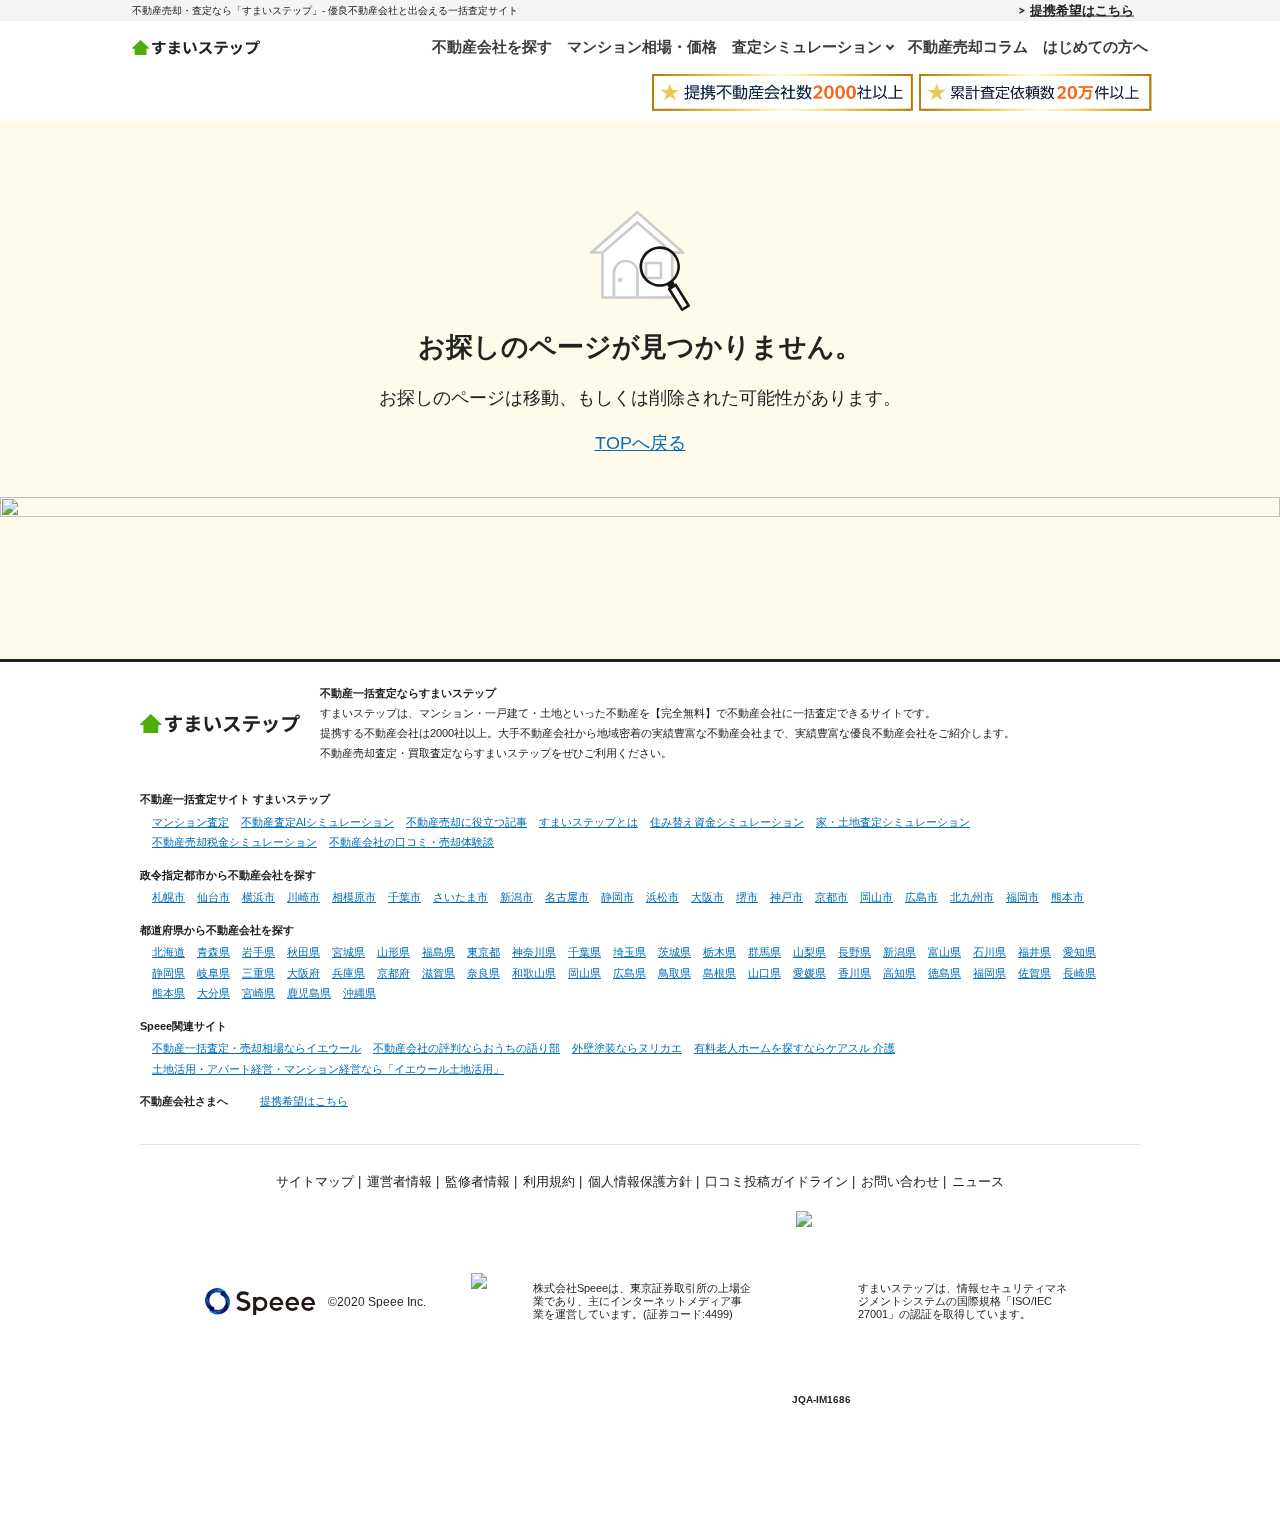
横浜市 (258, 897)
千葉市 (404, 897)
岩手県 (258, 952)
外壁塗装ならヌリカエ (627, 1048)
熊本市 (1067, 897)
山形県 (393, 952)
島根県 (719, 973)
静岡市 (617, 897)
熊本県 (168, 993)
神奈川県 (534, 952)
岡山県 (584, 973)
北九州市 (972, 897)
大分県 (213, 993)
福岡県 (989, 973)
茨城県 (674, 952)
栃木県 (719, 952)
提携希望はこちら (1082, 10)
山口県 (764, 973)
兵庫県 (348, 973)
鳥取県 (674, 973)
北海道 (168, 952)
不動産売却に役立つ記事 (466, 822)
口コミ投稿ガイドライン (776, 1182)
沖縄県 (359, 993)
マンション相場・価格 (642, 46)
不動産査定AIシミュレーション (317, 822)
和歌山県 (534, 973)
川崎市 (303, 897)
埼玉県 (629, 952)
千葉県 (584, 952)
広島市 (921, 897)
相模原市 (354, 897)
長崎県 (1079, 973)
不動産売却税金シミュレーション (234, 842)
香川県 (854, 973)
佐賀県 (1034, 973)
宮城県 (348, 952)
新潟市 (516, 897)
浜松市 (662, 897)
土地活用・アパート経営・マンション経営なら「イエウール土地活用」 (328, 1069)
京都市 (831, 897)
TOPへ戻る (640, 443)
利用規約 (549, 1182)
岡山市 (876, 897)
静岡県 (168, 973)
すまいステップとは (588, 822)
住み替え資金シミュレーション (727, 822)
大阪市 (707, 897)
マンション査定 (190, 822)
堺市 (747, 897)
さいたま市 (460, 897)
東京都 (483, 952)
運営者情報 (399, 1182)
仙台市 (213, 897)
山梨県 (809, 952)
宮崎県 (258, 993)
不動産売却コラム (968, 46)
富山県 (944, 952)
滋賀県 (438, 973)
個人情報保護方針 (640, 1182)
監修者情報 (477, 1182)
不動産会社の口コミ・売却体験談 (411, 842)
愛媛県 (809, 973)
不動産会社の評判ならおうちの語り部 (466, 1048)
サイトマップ (315, 1182)
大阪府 (303, 973)
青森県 (213, 952)
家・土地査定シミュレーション (893, 822)
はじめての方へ (1095, 46)
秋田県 (303, 952)
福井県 (1034, 952)
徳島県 (944, 973)
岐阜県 (213, 973)
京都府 (393, 973)
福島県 (438, 952)
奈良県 (483, 973)
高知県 (899, 973)
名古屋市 (567, 897)
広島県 (629, 973)
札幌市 (168, 897)
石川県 (989, 952)
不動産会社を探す (492, 46)
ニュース (978, 1182)
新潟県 (899, 952)
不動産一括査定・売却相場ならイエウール (256, 1048)
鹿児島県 (309, 993)
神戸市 (786, 897)
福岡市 (1022, 897)
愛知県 (1079, 952)
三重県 (258, 973)
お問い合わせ (900, 1182)
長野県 (854, 952)
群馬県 (764, 952)
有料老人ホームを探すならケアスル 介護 (794, 1048)
